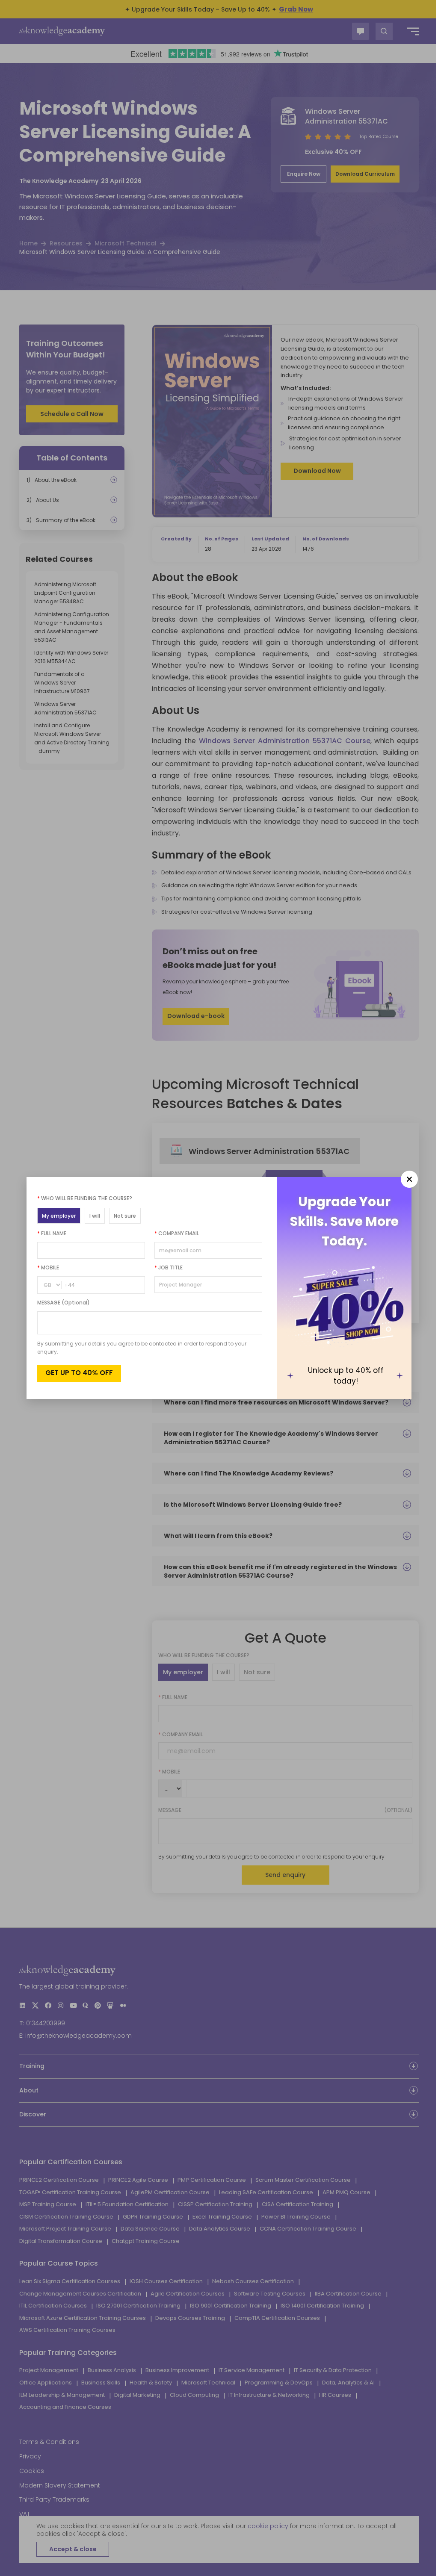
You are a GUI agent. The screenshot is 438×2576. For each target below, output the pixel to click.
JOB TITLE (169, 1267)
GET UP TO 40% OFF (79, 1373)
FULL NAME (52, 1233)
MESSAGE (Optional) (64, 1303)
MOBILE (48, 1267)
